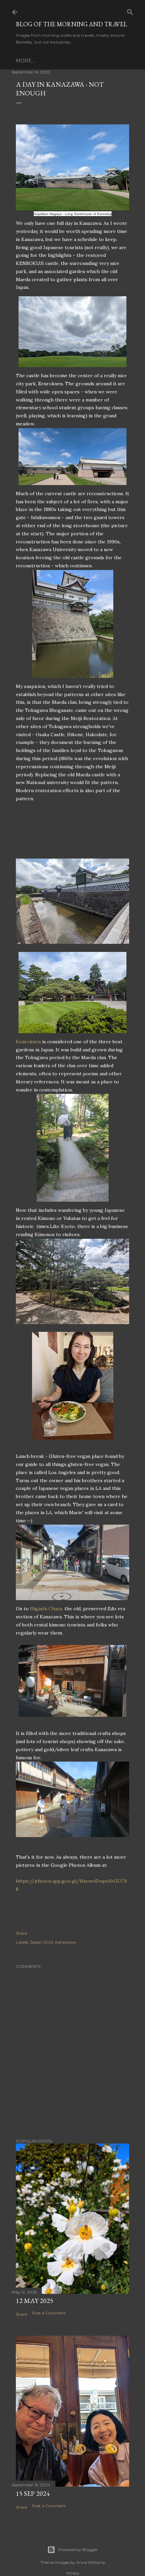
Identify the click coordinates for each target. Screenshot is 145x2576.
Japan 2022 (42, 1942)
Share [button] (21, 1933)
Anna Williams (91, 2562)
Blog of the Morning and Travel (71, 24)
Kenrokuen (28, 1042)
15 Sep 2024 (33, 2493)
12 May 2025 (35, 2301)
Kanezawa (66, 1942)
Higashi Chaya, (47, 1609)
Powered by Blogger (78, 2550)
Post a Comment (49, 2313)
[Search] (130, 11)
